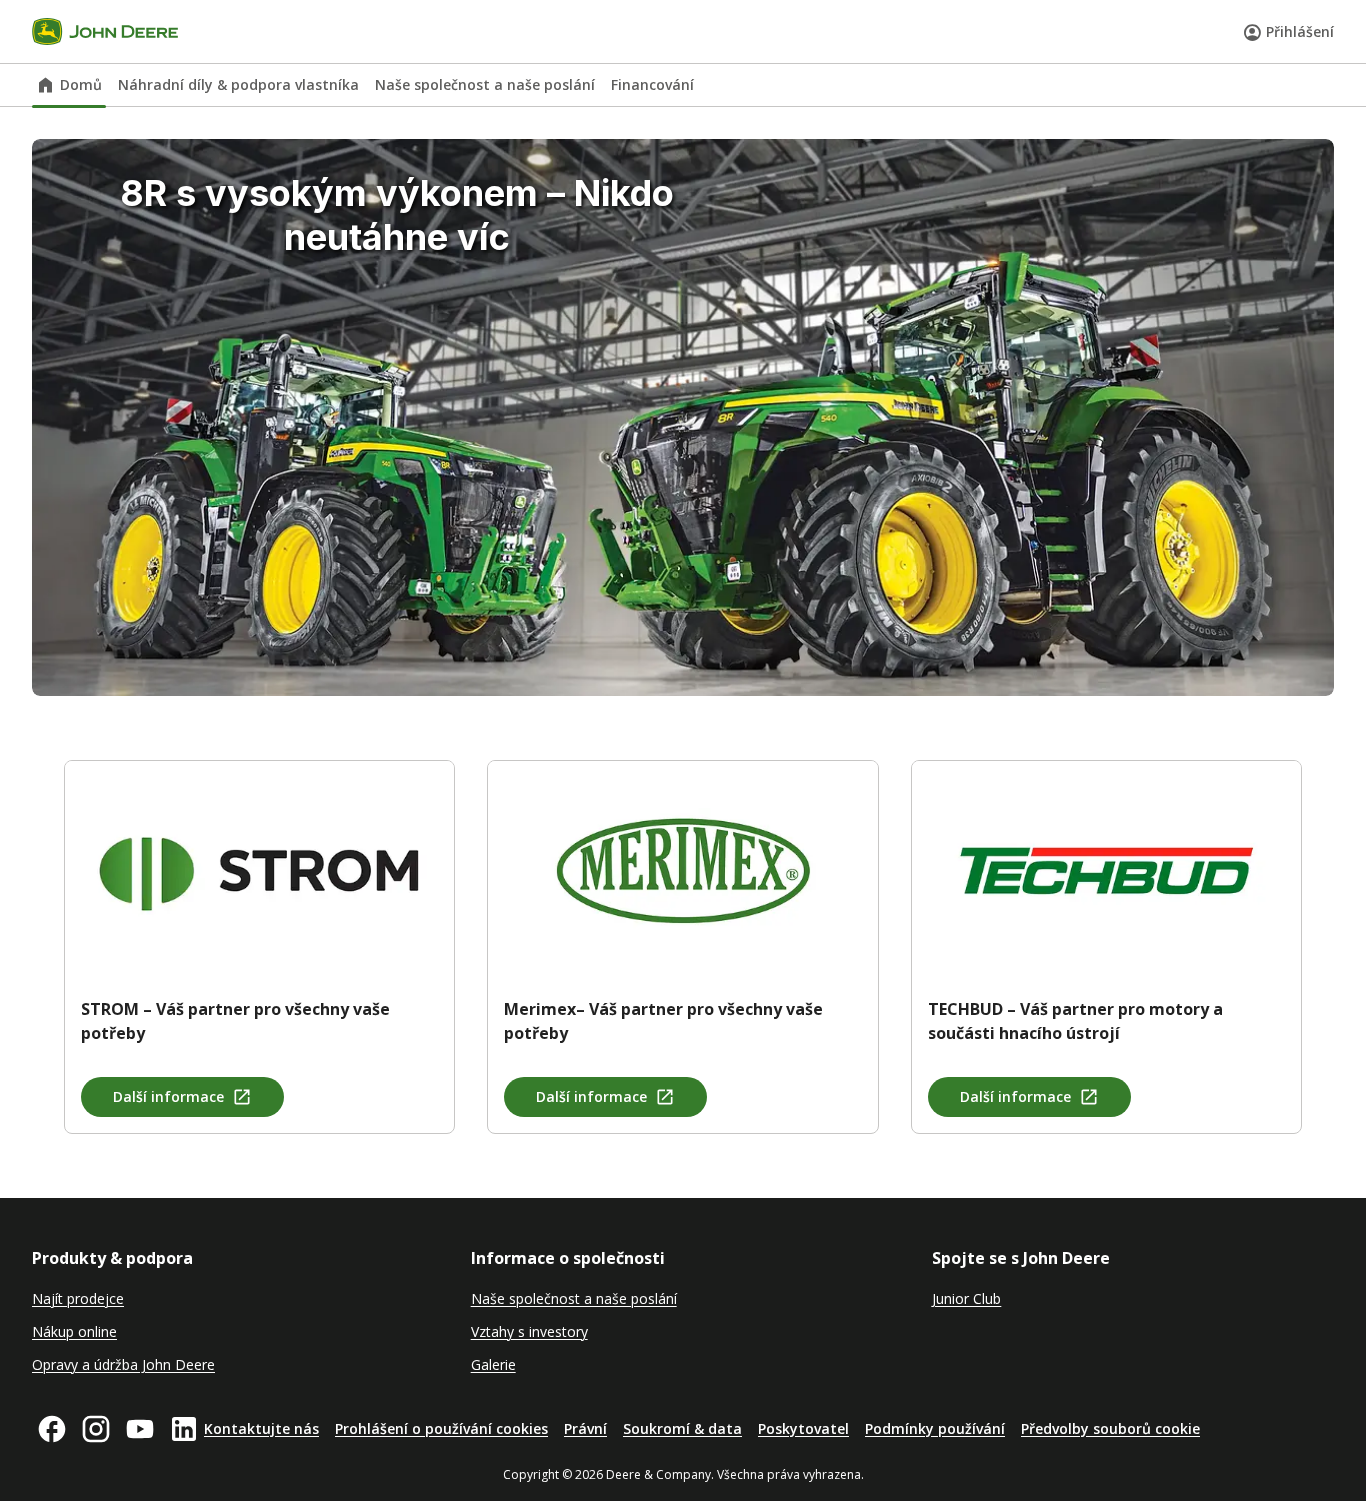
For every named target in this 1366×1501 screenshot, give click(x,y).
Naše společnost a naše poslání (485, 84)
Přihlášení (1300, 31)
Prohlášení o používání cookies (441, 1428)
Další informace (168, 1096)
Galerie (493, 1364)
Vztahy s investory (529, 1331)
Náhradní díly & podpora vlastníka (238, 84)
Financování (652, 84)
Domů (81, 84)
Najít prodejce (78, 1298)
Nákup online (74, 1331)
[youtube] (140, 1429)
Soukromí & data (682, 1428)
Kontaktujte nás (261, 1428)
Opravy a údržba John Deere (123, 1364)
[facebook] (52, 1429)
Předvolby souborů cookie (1110, 1428)
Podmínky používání (935, 1428)
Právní (585, 1428)
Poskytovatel (803, 1428)
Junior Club (966, 1298)
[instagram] (96, 1429)
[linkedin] (184, 1429)
